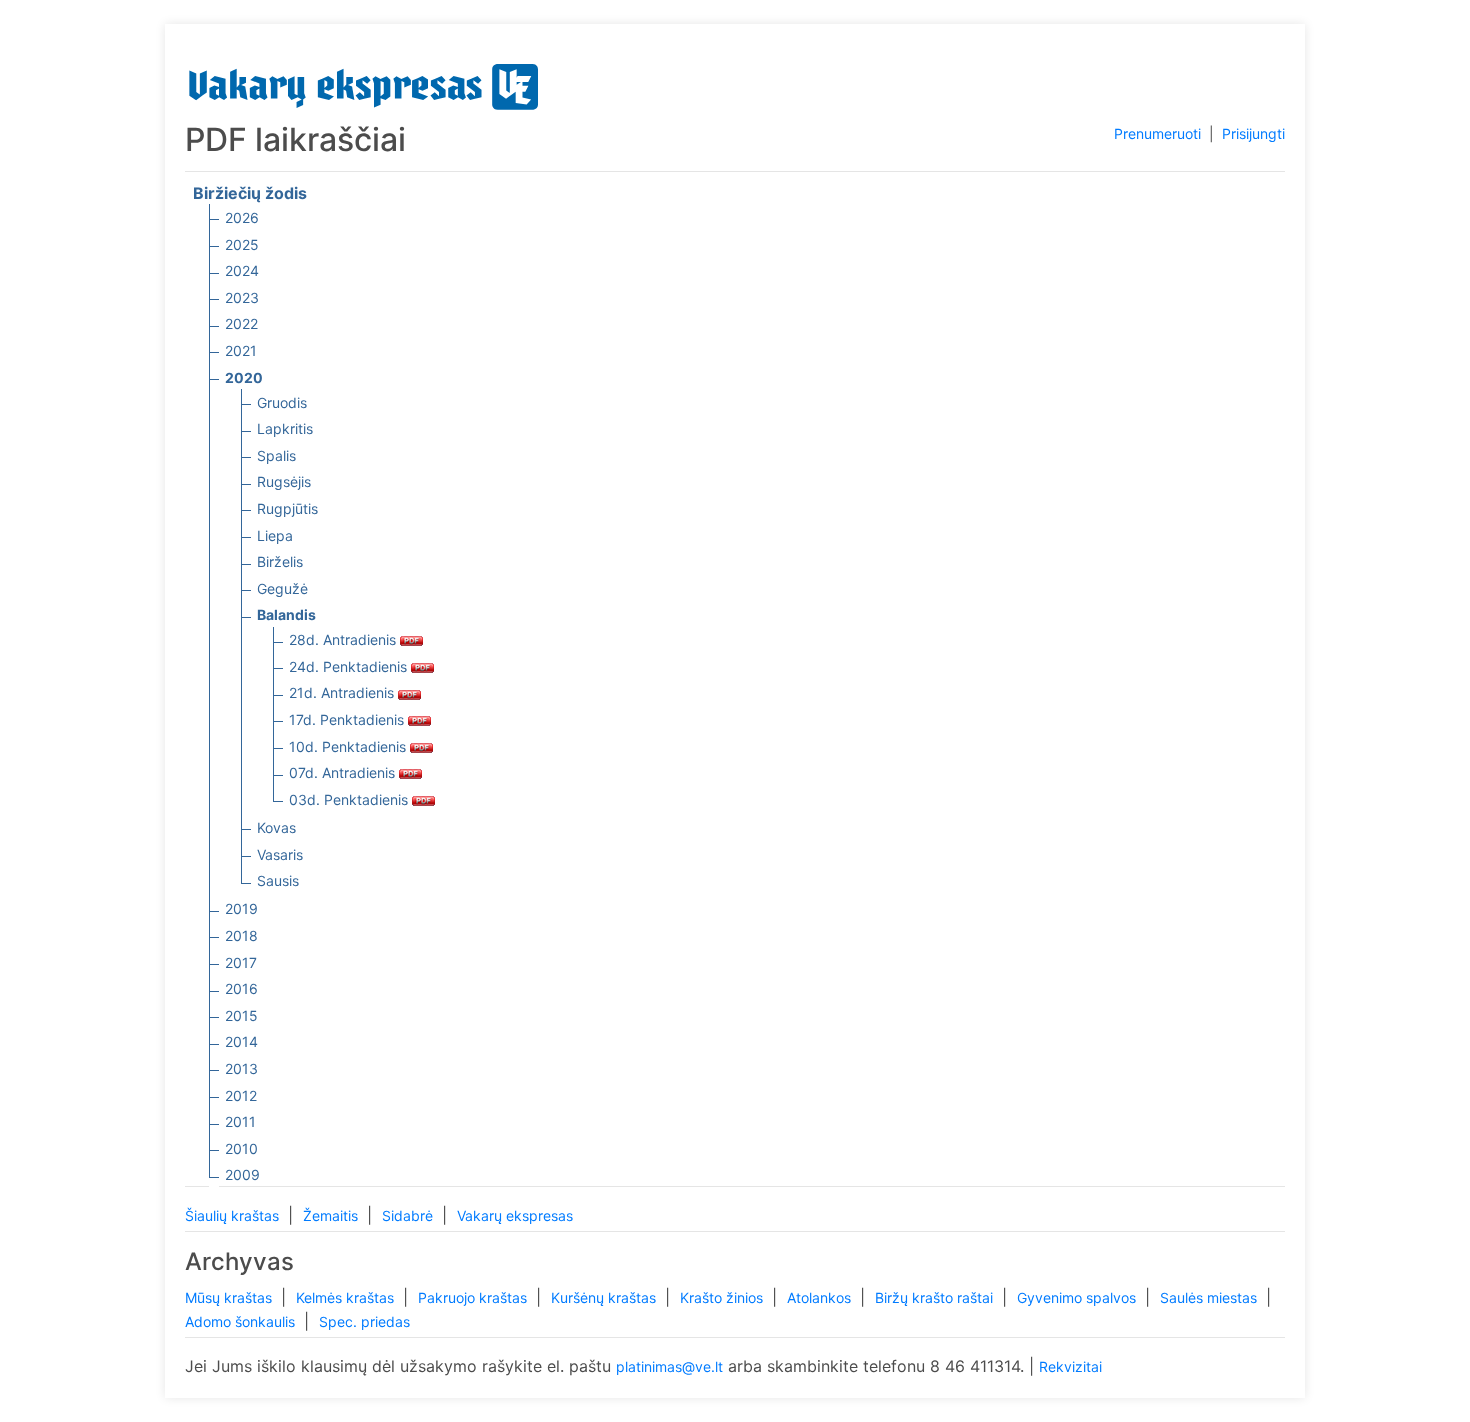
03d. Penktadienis (350, 799)
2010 (241, 1148)
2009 (242, 1174)
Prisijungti (1253, 133)
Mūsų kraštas (230, 1297)
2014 (241, 1041)
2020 (244, 377)
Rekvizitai (1070, 1366)
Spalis (276, 455)
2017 (241, 962)
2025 (242, 244)
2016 (241, 988)
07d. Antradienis (344, 772)
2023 (242, 297)
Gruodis (282, 402)
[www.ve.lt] (364, 82)
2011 (240, 1121)
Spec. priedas (364, 1321)
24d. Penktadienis (350, 666)
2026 (242, 217)
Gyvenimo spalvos (1078, 1297)
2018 (241, 935)
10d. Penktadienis (349, 746)
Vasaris (280, 854)
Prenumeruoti (1157, 133)
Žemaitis (332, 1215)
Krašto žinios (723, 1297)
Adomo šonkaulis (242, 1321)
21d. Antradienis (343, 692)
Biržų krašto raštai (936, 1297)
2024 (242, 270)
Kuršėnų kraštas (605, 1297)
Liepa (275, 535)
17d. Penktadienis (348, 719)
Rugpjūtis (287, 508)
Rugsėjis (284, 481)
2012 (241, 1095)
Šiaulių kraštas (234, 1215)
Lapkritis (285, 428)
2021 (241, 350)
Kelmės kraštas (347, 1297)
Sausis (278, 880)
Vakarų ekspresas (515, 1215)
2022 (241, 323)
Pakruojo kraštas (474, 1297)
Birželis (280, 561)
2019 (241, 908)
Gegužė (282, 588)
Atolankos (821, 1297)
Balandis (286, 614)
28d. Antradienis (344, 639)
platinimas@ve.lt (669, 1366)
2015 (241, 1015)
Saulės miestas (1210, 1297)
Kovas (276, 827)
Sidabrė (409, 1215)
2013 (241, 1068)
